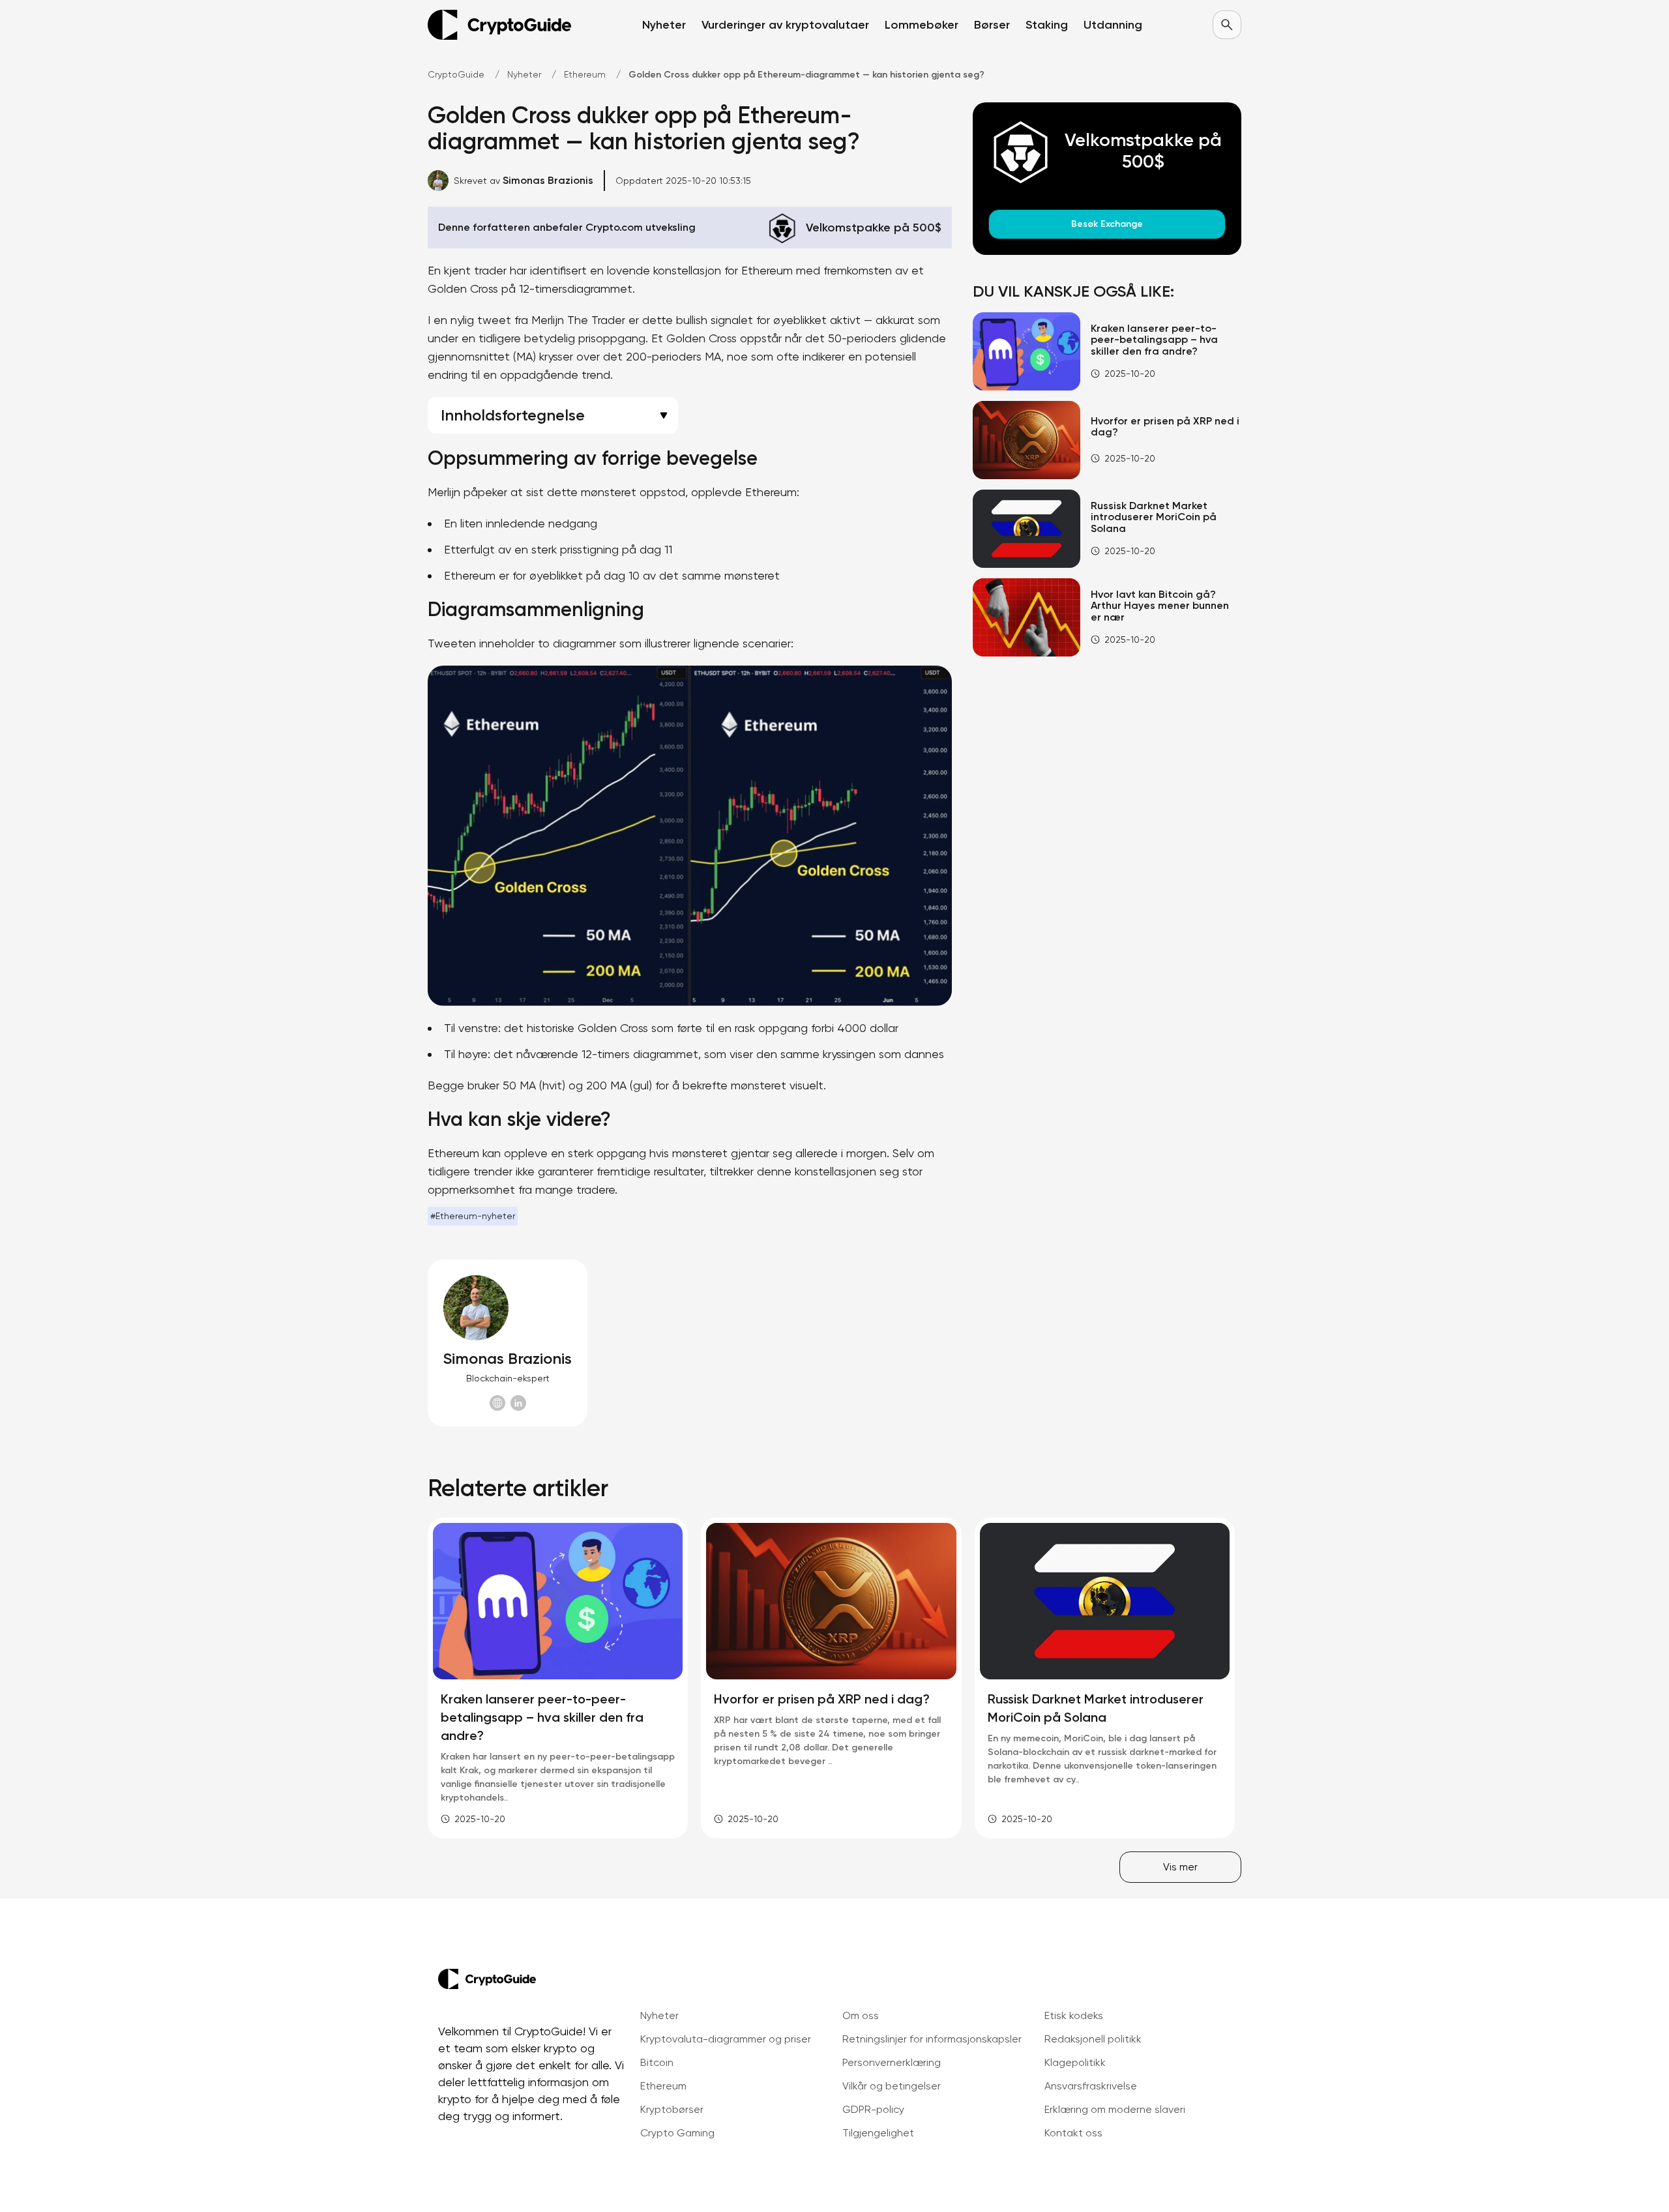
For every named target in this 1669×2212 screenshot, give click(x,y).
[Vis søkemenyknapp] (1227, 25)
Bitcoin (657, 2062)
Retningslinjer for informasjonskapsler (932, 2039)
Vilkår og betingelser (892, 2086)
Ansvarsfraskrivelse (1091, 2086)
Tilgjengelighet (878, 2133)
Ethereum (663, 2086)
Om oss (861, 2015)
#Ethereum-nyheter (473, 1216)
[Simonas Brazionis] (508, 1308)
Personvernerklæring (892, 2062)
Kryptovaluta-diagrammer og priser (726, 2039)
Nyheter (659, 2015)
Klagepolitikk (1075, 2062)
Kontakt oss (1073, 2133)
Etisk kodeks (1074, 2015)
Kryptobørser (672, 2109)
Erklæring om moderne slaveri (1115, 2109)
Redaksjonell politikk (1093, 2039)
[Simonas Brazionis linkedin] (518, 1403)
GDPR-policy (873, 2109)
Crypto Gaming (677, 2133)
